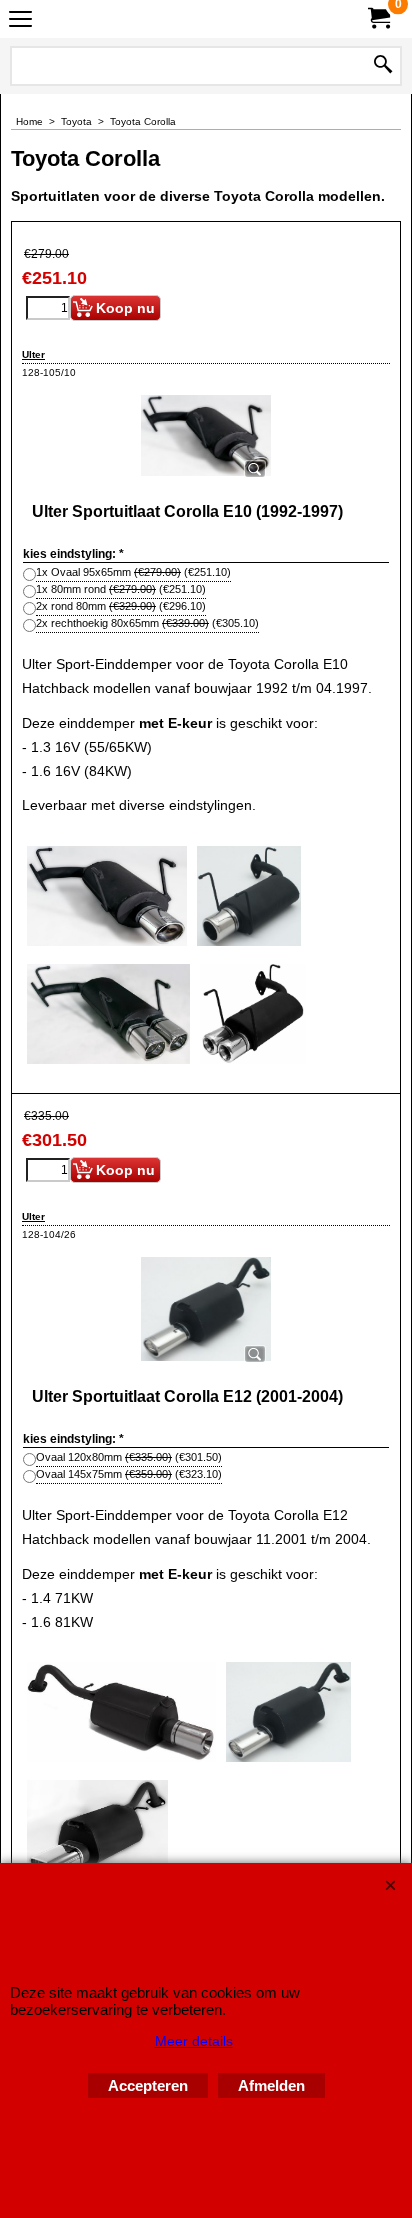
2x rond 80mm (121, 606)
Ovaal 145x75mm (129, 1474)
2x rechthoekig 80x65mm (147, 623)
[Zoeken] (383, 66)
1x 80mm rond (121, 589)
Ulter (33, 354)
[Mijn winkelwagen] (378, 18)
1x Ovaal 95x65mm (133, 572)
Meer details (194, 2041)
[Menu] (20, 21)
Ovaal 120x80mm (129, 1457)
